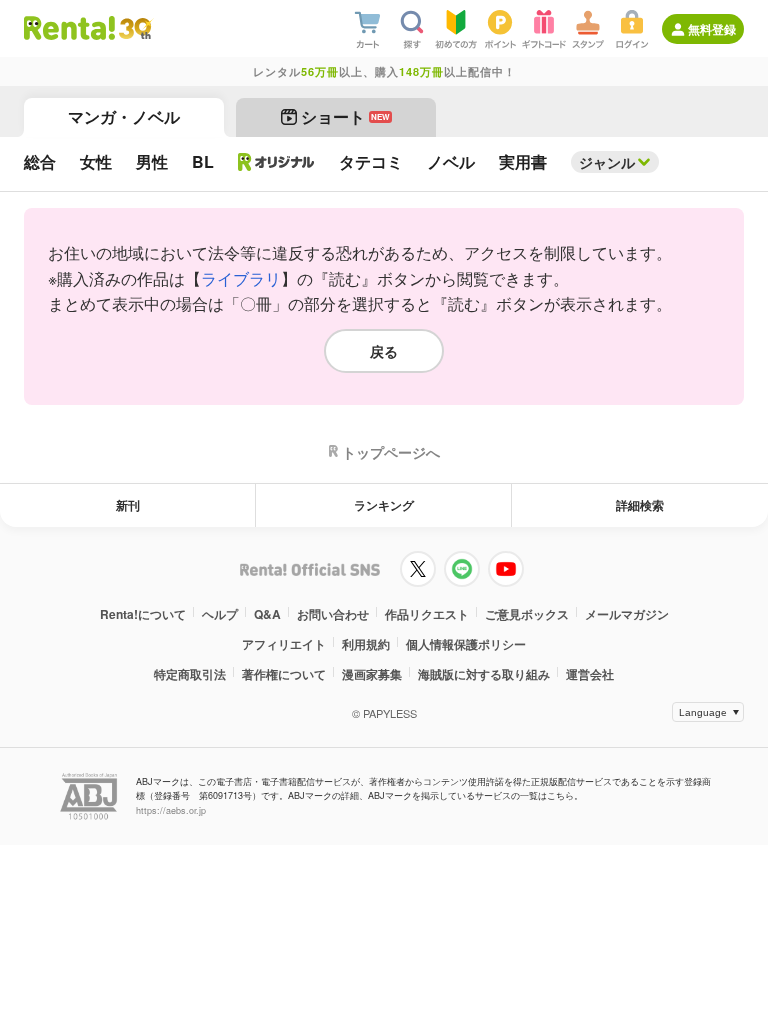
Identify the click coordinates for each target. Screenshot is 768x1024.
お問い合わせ (333, 614)
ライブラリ (241, 278)
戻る (384, 351)
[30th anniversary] (134, 28)
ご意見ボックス (527, 614)
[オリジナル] (276, 162)
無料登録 (712, 29)
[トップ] (69, 28)
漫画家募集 (372, 674)
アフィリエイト (284, 644)
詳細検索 (640, 505)
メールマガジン (627, 614)
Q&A (267, 614)
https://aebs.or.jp (171, 810)
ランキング (384, 505)
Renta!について (143, 614)
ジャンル (607, 162)
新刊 (128, 505)
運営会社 (590, 674)
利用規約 (366, 644)
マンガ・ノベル (124, 116)
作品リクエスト (427, 614)
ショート (345, 116)
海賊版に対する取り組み (484, 674)
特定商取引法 (190, 674)
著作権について (284, 674)
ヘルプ (220, 614)
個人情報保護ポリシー (466, 644)
